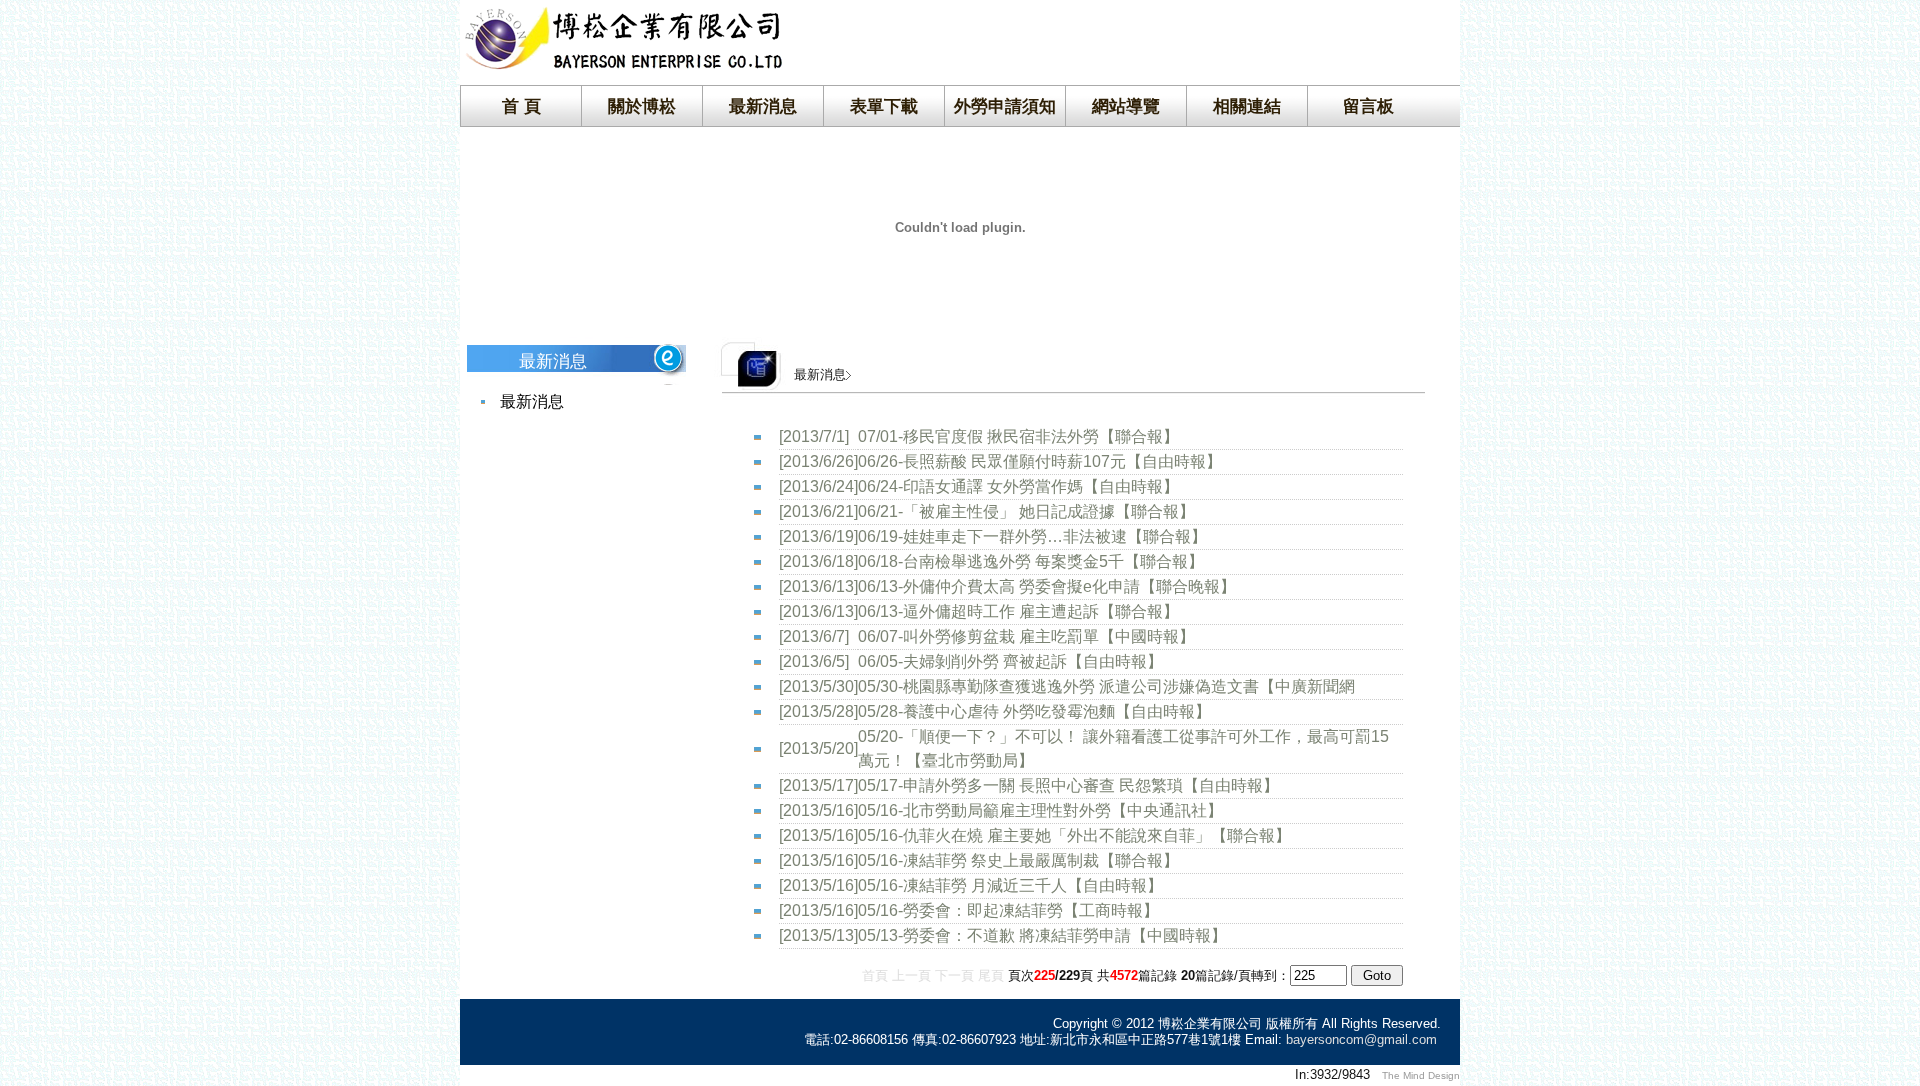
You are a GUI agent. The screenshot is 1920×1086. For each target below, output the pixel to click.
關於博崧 (642, 106)
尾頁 (991, 975)
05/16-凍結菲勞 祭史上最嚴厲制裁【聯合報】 (1018, 860)
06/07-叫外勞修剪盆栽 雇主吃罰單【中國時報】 (1026, 636)
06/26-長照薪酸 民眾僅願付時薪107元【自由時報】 (1040, 461)
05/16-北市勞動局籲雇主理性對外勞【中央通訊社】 (1040, 810)
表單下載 (884, 106)
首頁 (875, 975)
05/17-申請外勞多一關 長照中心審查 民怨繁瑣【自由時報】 (1068, 785)
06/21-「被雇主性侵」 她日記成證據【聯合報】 (1026, 511)
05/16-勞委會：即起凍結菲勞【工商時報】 (1008, 910)
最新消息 (763, 106)
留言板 (1368, 106)
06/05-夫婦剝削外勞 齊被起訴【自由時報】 (1010, 661)
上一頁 (911, 975)
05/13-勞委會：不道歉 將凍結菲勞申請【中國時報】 (1042, 935)
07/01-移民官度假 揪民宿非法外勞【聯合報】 (1018, 436)
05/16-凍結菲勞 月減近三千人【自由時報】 (1010, 885)
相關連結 (1247, 106)
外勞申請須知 (1005, 106)
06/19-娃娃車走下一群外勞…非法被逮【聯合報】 (1032, 536)
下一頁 (954, 975)
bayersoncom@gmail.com (1361, 1039)
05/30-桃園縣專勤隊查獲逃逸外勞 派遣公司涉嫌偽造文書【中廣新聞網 (1106, 686)
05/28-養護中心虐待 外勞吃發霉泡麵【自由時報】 (1034, 711)
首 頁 (521, 106)
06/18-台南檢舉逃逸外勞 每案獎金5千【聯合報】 (1031, 561)
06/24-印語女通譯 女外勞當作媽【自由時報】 (1018, 486)
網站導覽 (1126, 106)
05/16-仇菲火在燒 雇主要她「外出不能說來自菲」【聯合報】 (1074, 835)
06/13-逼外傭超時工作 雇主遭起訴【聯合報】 (1018, 611)
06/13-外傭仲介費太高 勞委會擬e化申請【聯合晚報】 (1047, 586)
